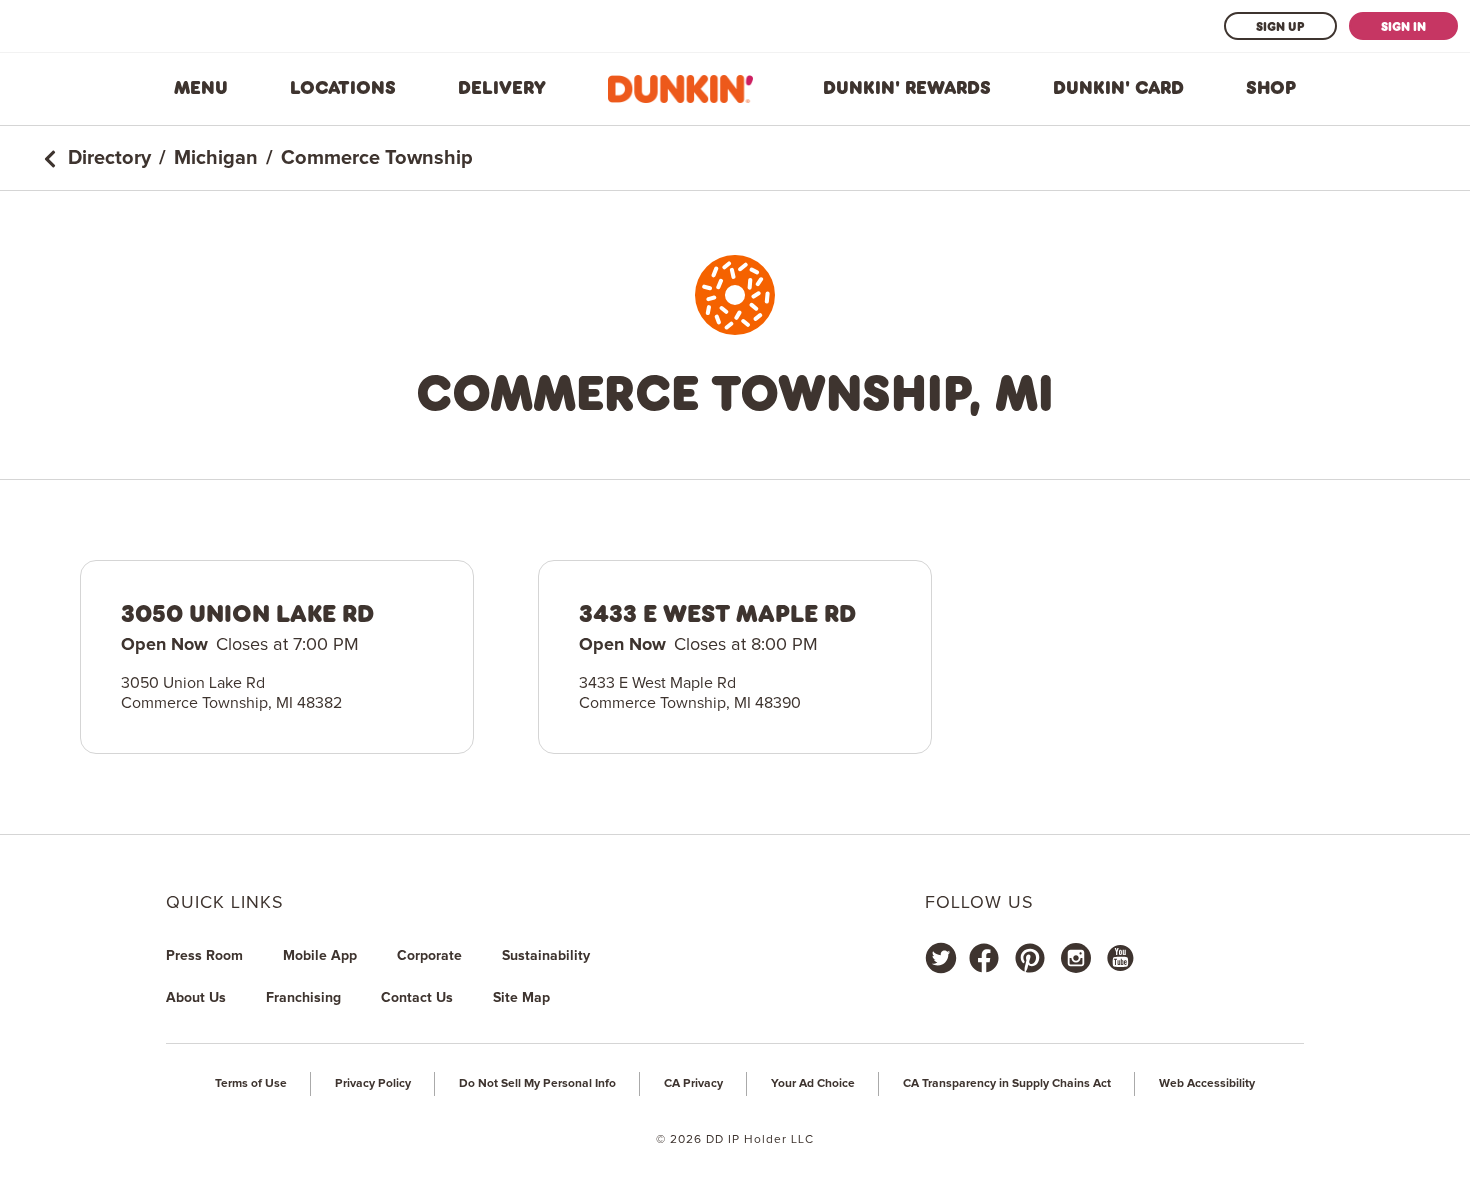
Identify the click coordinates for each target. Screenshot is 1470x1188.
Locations (343, 88)
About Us (196, 998)
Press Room (204, 956)
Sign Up (1280, 26)
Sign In (1403, 26)
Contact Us (417, 998)
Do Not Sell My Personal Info (537, 1084)
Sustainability (546, 956)
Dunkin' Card (1118, 88)
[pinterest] (1030, 958)
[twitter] (941, 958)
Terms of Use (251, 1084)
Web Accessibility (1207, 1084)
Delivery (502, 88)
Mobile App (320, 956)
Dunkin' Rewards (907, 88)
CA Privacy (693, 1084)
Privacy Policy (373, 1084)
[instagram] (1076, 958)
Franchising (303, 998)
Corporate (429, 956)
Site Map (521, 998)
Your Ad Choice (813, 1084)
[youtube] (1119, 958)
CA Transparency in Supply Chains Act (1007, 1084)
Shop (1271, 88)
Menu (201, 88)
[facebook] (984, 958)
